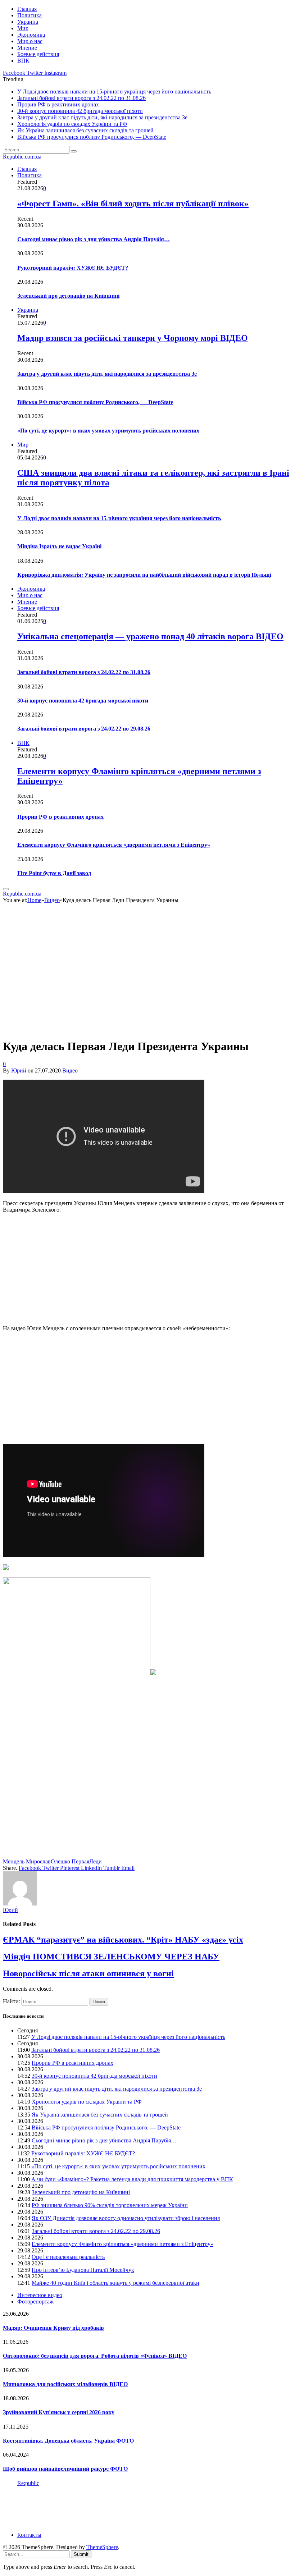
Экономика (31, 35)
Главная (27, 9)
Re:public (28, 2483)
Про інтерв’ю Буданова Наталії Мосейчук (83, 2270)
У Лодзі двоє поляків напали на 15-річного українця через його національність (114, 91)
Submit (81, 2554)
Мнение (27, 48)
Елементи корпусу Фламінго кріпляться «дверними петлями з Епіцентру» (114, 845)
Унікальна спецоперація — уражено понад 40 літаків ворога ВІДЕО (150, 636)
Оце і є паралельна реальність (68, 2257)
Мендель (14, 1861)
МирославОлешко (48, 1861)
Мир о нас (30, 41)
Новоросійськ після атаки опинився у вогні (88, 1973)
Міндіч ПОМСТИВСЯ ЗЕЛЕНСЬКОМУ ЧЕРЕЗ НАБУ (111, 1957)
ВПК (23, 61)
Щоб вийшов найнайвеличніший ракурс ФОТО (65, 2469)
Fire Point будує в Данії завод (54, 873)
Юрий (19, 1070)
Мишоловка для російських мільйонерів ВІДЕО (65, 2384)
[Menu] (6, 889)
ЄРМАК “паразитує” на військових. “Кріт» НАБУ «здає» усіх (123, 1940)
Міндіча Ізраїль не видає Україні (59, 546)
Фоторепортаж (35, 2302)
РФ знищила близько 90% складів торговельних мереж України (110, 2205)
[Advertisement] (147, 1269)
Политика (29, 15)
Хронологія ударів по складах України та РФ (72, 124)
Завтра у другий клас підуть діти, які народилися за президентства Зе (102, 117)
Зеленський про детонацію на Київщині (68, 296)
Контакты (29, 2535)
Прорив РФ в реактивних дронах (58, 104)
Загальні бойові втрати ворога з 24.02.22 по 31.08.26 (81, 98)
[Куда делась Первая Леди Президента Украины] (130, 1029)
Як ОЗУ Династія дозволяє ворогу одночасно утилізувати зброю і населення (126, 2218)
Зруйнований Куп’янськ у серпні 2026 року (59, 2412)
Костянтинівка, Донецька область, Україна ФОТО (68, 2441)
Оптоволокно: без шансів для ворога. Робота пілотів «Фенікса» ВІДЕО (95, 2356)
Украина (28, 22)
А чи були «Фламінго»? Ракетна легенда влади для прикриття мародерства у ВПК (132, 2179)
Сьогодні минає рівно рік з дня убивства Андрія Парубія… (94, 239)
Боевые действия (38, 54)
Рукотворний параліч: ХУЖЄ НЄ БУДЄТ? (73, 268)
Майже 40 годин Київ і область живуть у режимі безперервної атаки (115, 2283)
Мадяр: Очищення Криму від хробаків (53, 2328)
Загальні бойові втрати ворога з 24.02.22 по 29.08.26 (84, 729)
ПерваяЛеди (87, 1861)
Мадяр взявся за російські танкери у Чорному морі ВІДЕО (133, 338)
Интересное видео (40, 2295)
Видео (70, 1070)
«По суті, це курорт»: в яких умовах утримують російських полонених (108, 431)
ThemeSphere (102, 2547)
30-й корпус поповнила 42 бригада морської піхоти (80, 111)
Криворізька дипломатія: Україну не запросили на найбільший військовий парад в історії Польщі (144, 575)
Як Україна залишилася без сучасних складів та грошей (85, 130)
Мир (23, 28)
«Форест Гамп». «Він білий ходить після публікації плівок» (133, 203)
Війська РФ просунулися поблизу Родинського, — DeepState (92, 137)
